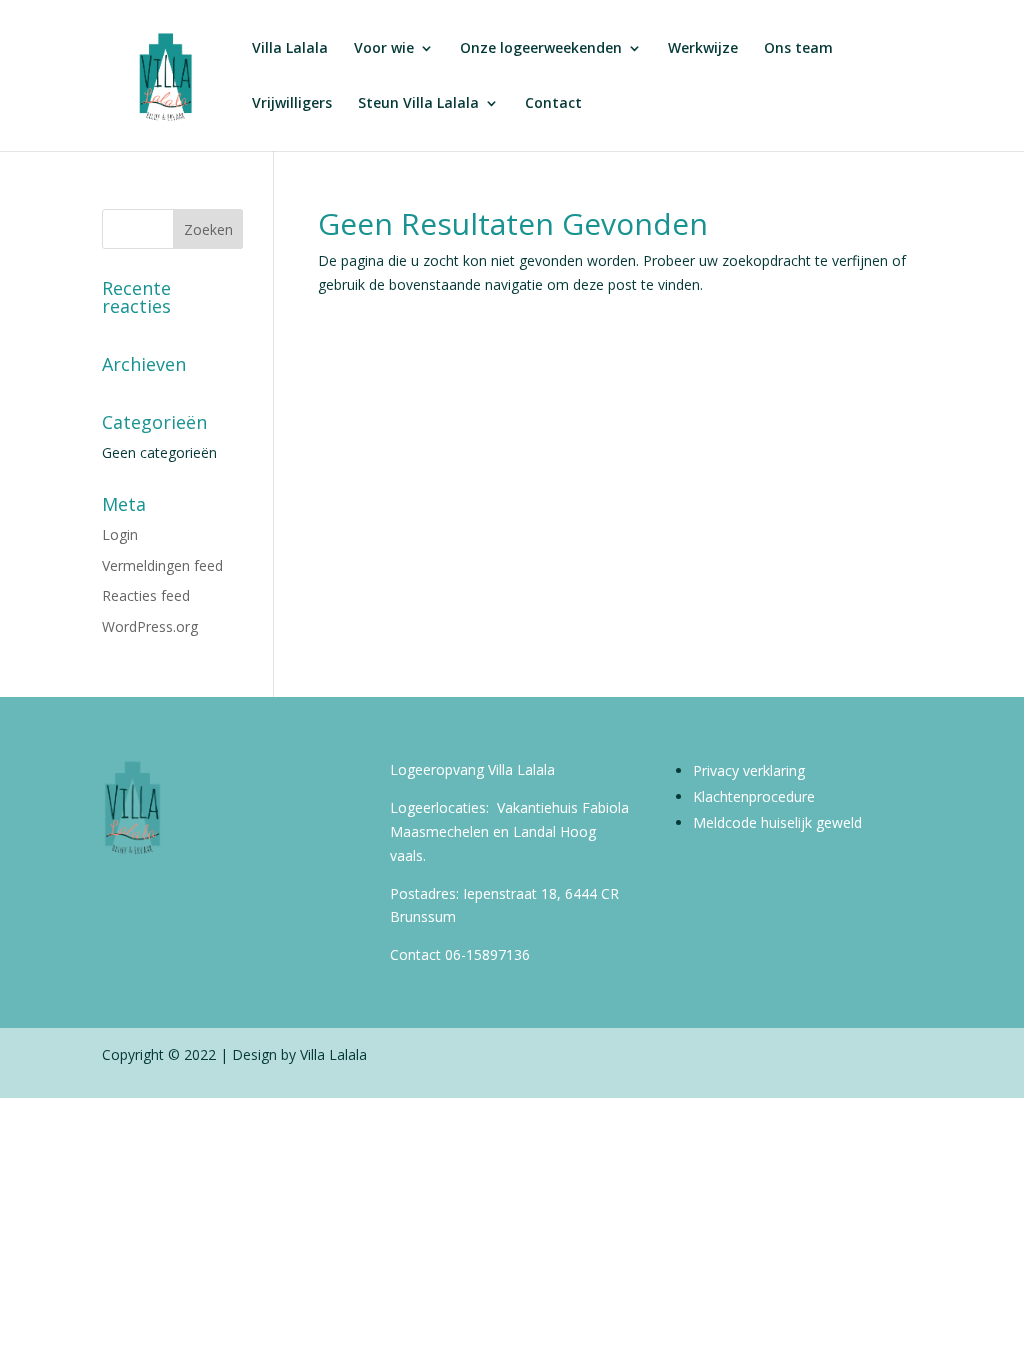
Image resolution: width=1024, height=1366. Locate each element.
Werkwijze (703, 49)
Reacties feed (146, 595)
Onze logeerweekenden (541, 49)
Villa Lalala (290, 49)
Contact (553, 104)
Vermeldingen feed (162, 565)
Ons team (798, 49)
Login (120, 534)
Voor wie (384, 49)
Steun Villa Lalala (418, 104)
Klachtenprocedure (754, 796)
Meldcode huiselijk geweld (777, 822)
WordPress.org (150, 626)
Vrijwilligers (292, 104)
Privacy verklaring (749, 770)
